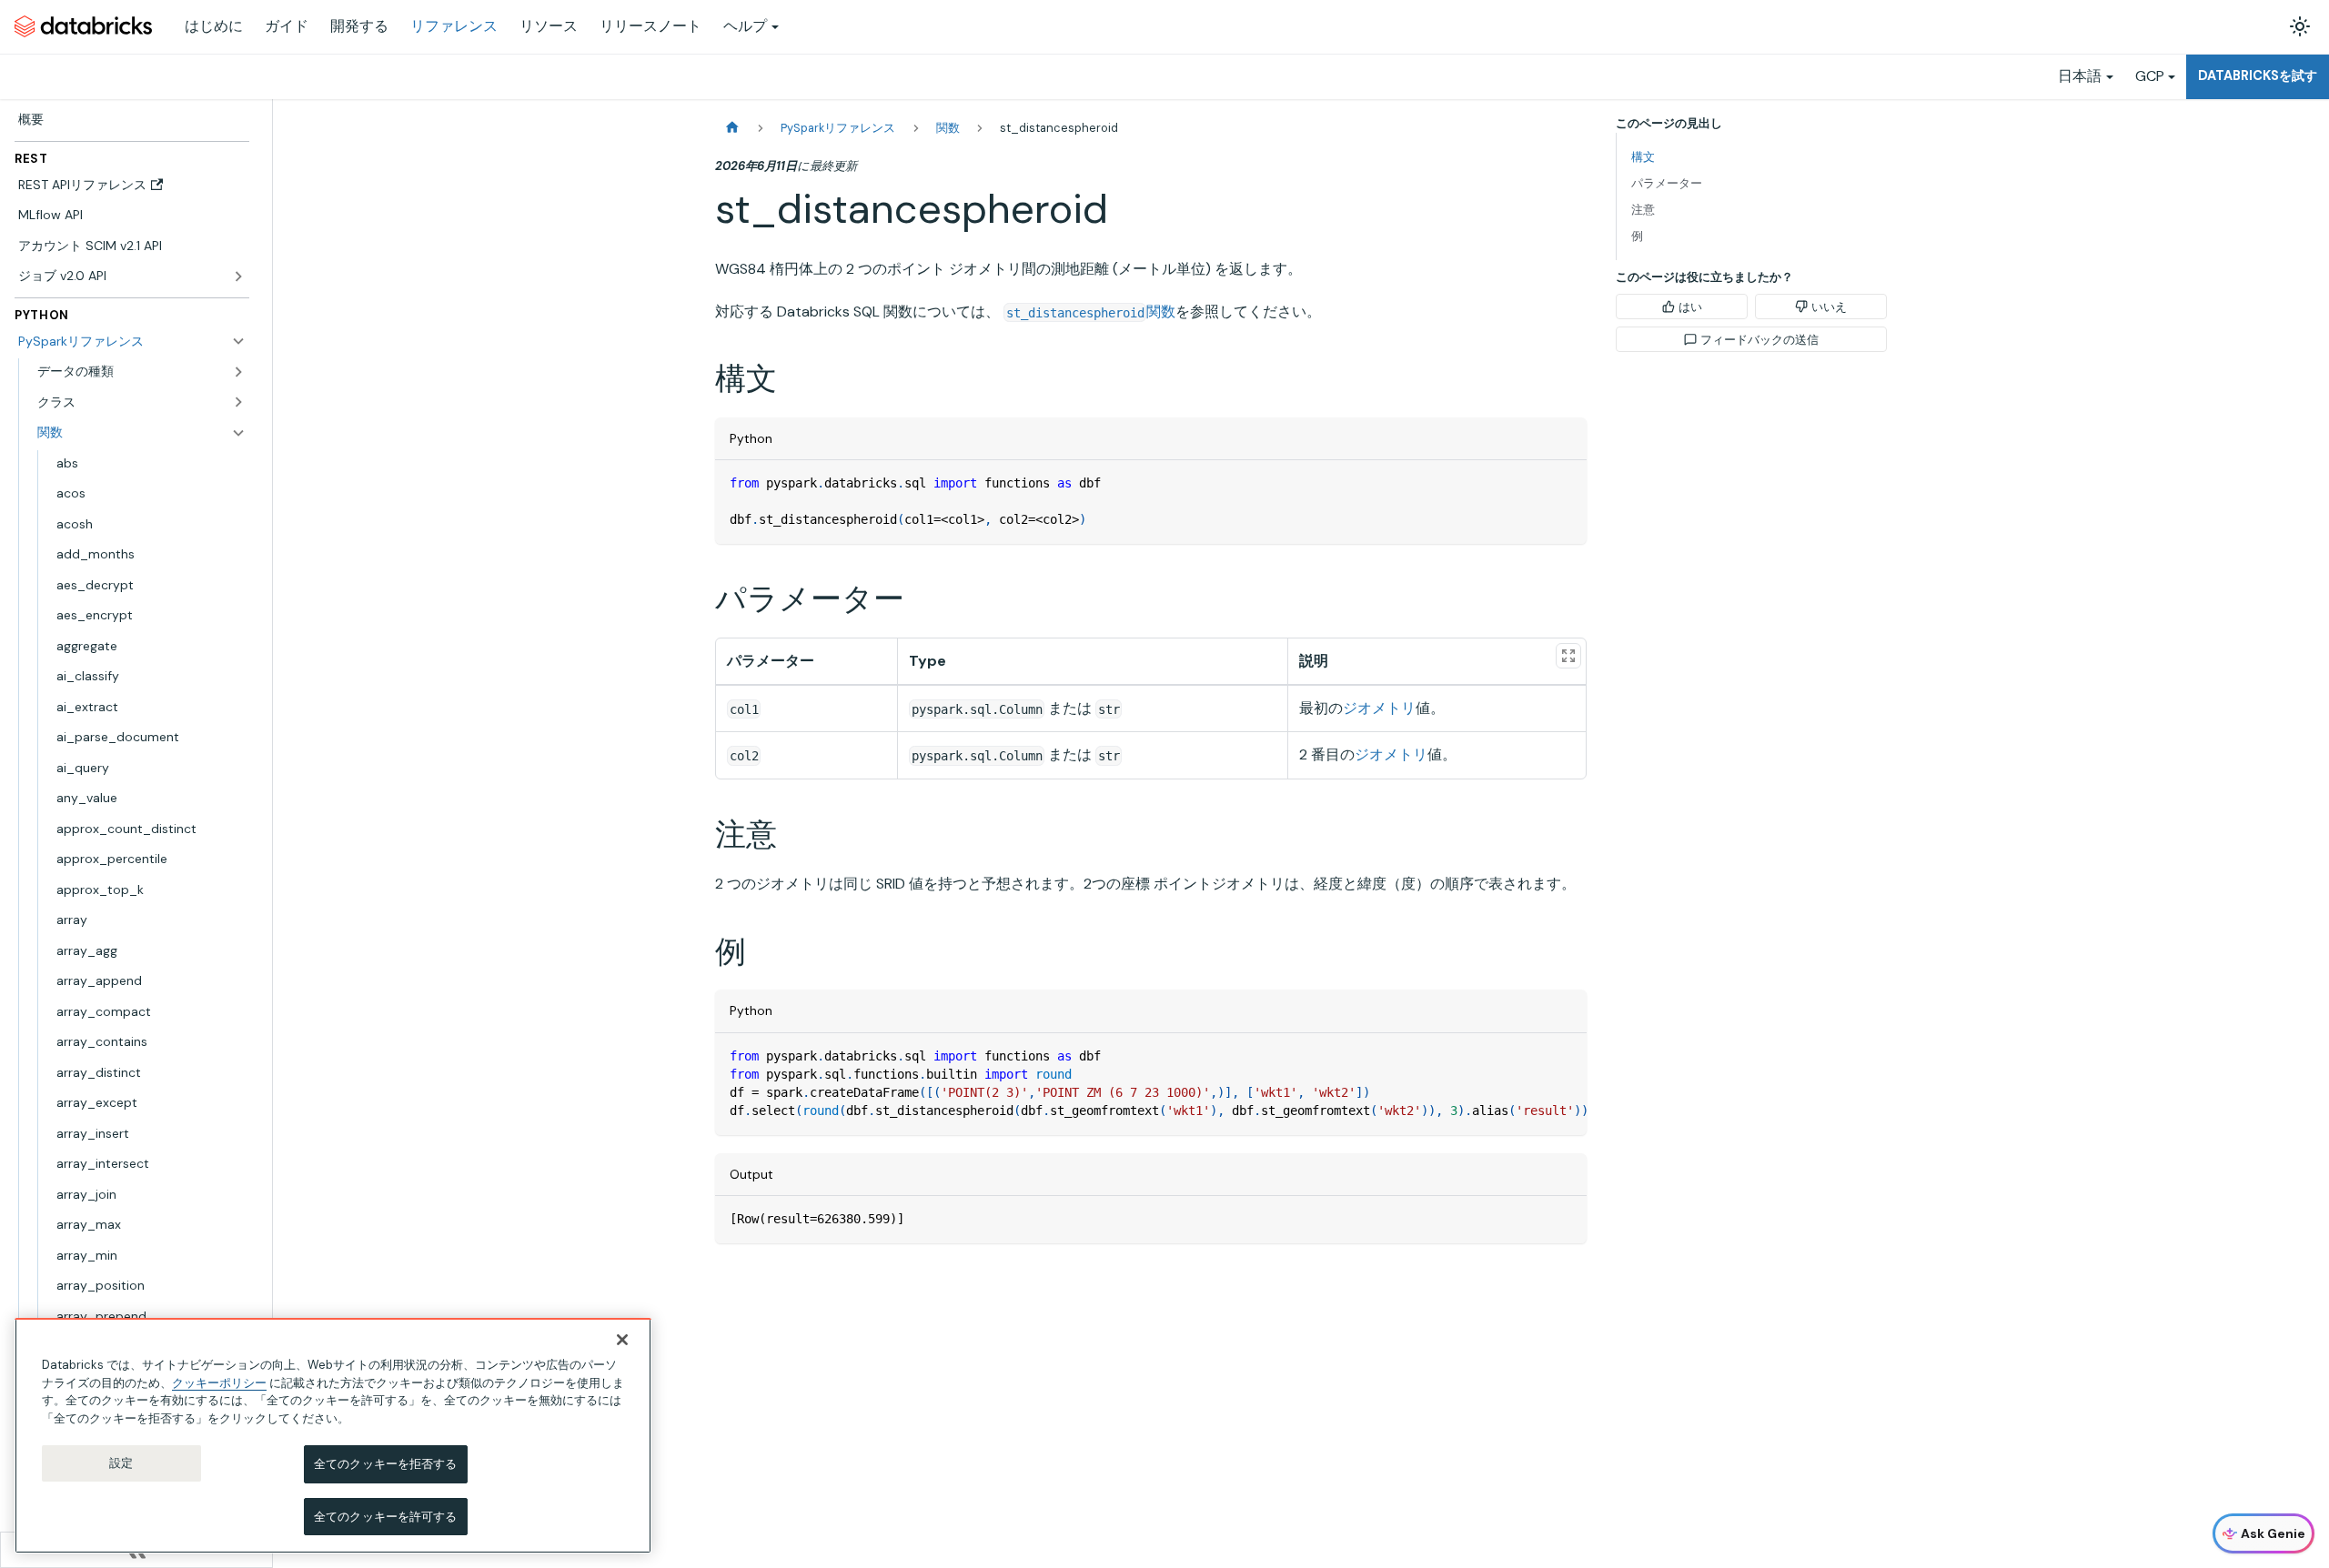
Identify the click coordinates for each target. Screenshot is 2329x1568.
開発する (359, 26)
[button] (141, 402)
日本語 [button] (2080, 76)
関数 (1091, 312)
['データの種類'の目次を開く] (238, 372)
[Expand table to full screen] (1568, 656)
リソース (549, 26)
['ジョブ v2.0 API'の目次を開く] (238, 276)
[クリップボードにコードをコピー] (1564, 482)
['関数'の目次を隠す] (238, 433)
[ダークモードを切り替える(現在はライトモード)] (2300, 26)
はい (1690, 307)
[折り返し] (1531, 1056)
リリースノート (650, 26)
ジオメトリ (1379, 708)
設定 (121, 1463)
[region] (333, 1436)
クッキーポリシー (219, 1382)
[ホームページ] (732, 128)
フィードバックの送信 (1759, 340)
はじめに (214, 26)
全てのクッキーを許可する (386, 1516)
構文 (1643, 157)
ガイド (287, 26)
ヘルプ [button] (745, 26)
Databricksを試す (2258, 75)
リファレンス (454, 26)
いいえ (1829, 307)
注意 (1643, 210)
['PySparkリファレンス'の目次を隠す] (238, 341)
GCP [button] (2150, 76)
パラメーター (1667, 183)
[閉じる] (622, 1340)
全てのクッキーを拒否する (386, 1464)
